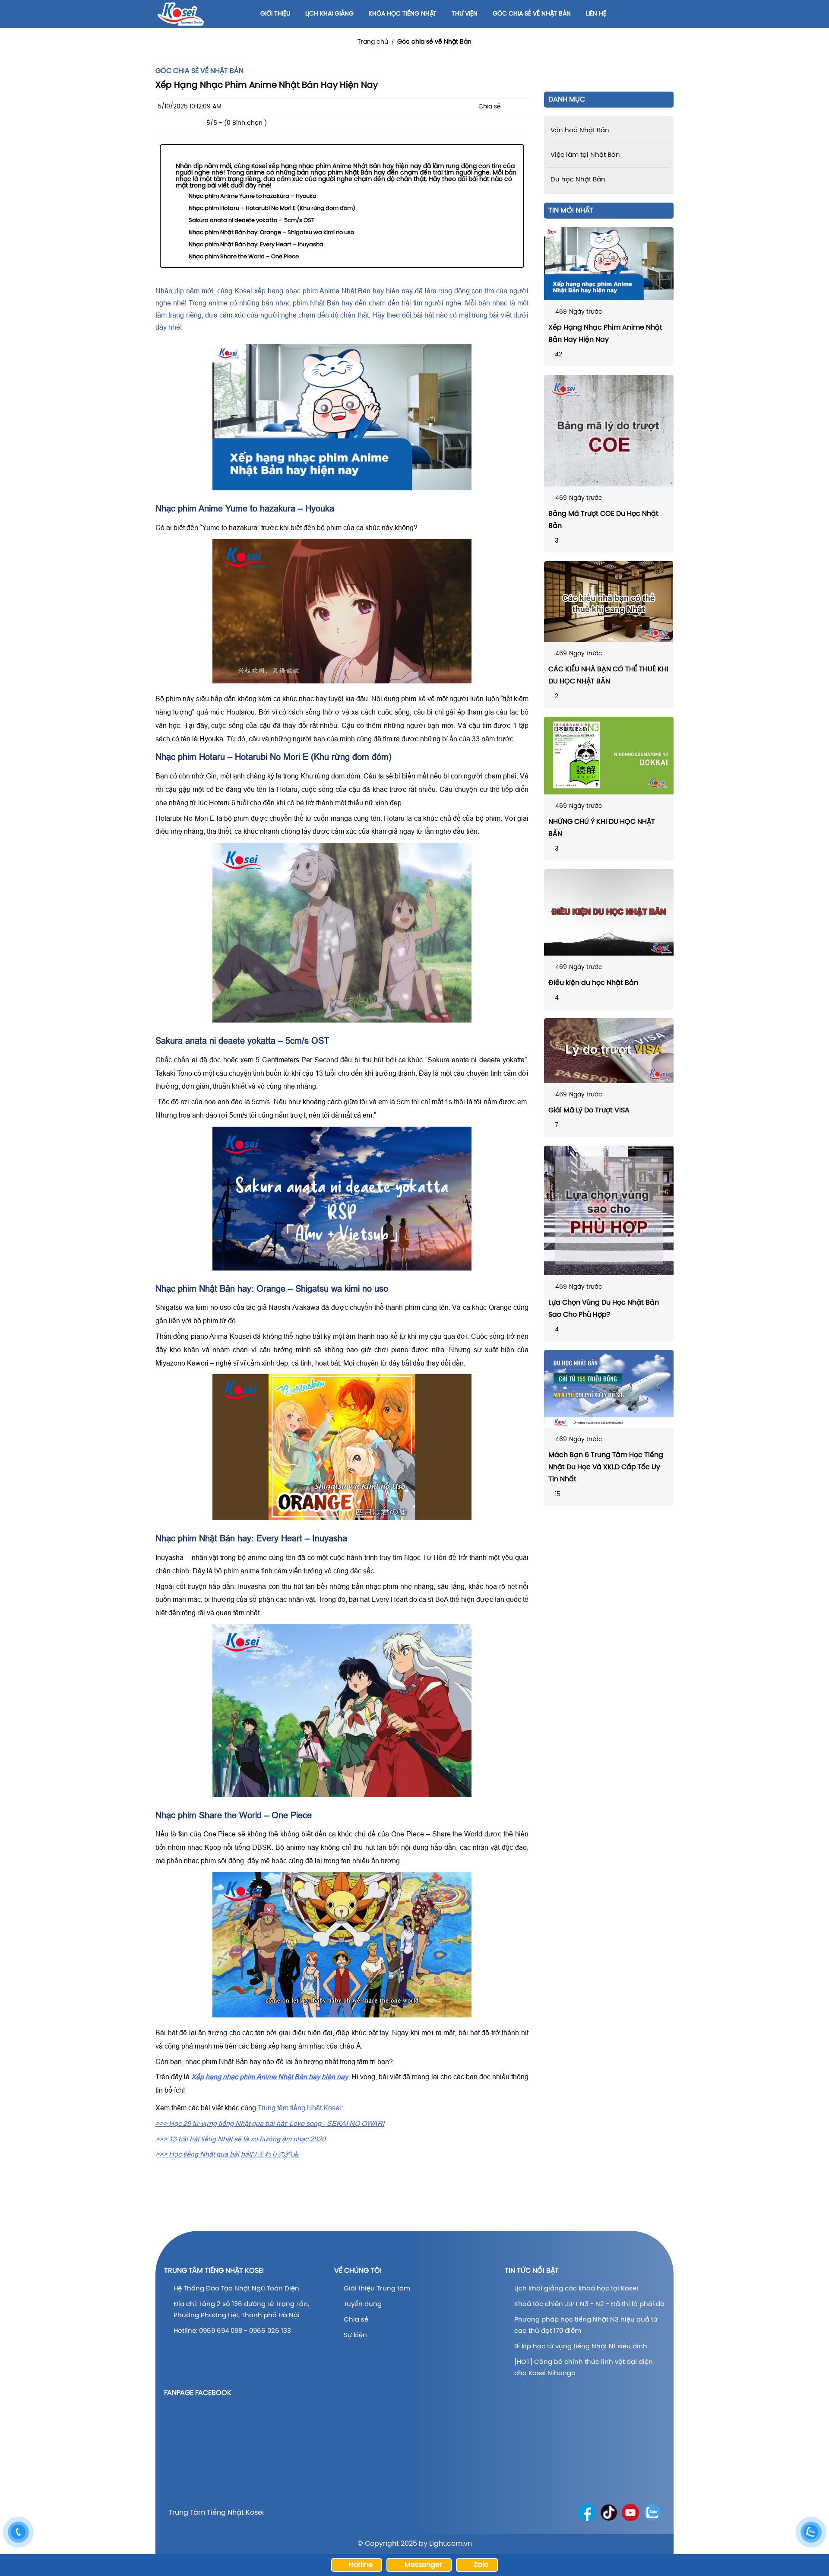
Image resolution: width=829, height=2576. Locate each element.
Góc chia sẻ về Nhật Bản (434, 42)
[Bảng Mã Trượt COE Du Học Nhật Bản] (609, 431)
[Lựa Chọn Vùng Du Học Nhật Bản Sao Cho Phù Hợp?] (609, 1210)
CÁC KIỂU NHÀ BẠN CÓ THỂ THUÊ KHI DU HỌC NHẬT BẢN (608, 675)
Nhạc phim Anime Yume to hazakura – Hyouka (253, 196)
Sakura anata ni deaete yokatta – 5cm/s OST (252, 221)
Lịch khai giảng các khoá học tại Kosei (576, 2289)
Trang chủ (373, 42)
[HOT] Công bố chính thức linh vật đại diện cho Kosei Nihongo (584, 2368)
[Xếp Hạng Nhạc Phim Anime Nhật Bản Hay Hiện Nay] (609, 264)
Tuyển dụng (363, 2304)
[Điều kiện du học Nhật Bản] (609, 912)
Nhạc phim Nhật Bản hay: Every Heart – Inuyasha (256, 245)
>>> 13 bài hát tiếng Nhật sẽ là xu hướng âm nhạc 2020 (240, 2139)
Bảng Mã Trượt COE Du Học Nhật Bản (603, 520)
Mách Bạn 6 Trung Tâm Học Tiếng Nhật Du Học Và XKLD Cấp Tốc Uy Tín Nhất (606, 1467)
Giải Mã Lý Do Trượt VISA (589, 1110)
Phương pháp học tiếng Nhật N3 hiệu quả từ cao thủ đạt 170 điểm (586, 2325)
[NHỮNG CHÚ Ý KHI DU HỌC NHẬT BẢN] (609, 756)
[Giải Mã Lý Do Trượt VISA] (609, 1051)
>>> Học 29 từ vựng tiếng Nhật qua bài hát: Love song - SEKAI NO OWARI (270, 2123)
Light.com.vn (451, 2544)
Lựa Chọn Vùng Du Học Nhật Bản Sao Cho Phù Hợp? (604, 1309)
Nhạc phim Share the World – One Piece (244, 257)
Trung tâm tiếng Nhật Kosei (299, 2108)
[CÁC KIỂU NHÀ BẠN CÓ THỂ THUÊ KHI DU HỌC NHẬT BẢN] (609, 602)
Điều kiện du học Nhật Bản (593, 983)
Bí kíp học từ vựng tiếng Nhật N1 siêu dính (581, 2347)
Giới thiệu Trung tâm (378, 2289)
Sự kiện (355, 2335)
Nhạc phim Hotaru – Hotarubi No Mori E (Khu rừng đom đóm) (272, 208)
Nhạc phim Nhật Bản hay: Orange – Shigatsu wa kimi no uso (271, 233)
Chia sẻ (356, 2320)
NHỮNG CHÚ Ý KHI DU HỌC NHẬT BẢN (602, 828)
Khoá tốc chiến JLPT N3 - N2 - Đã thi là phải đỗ (589, 2304)
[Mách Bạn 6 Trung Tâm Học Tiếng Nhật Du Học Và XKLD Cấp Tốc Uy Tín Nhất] (609, 1389)
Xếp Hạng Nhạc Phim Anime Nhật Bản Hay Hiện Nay (605, 334)
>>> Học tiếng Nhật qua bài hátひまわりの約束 (227, 2154)
